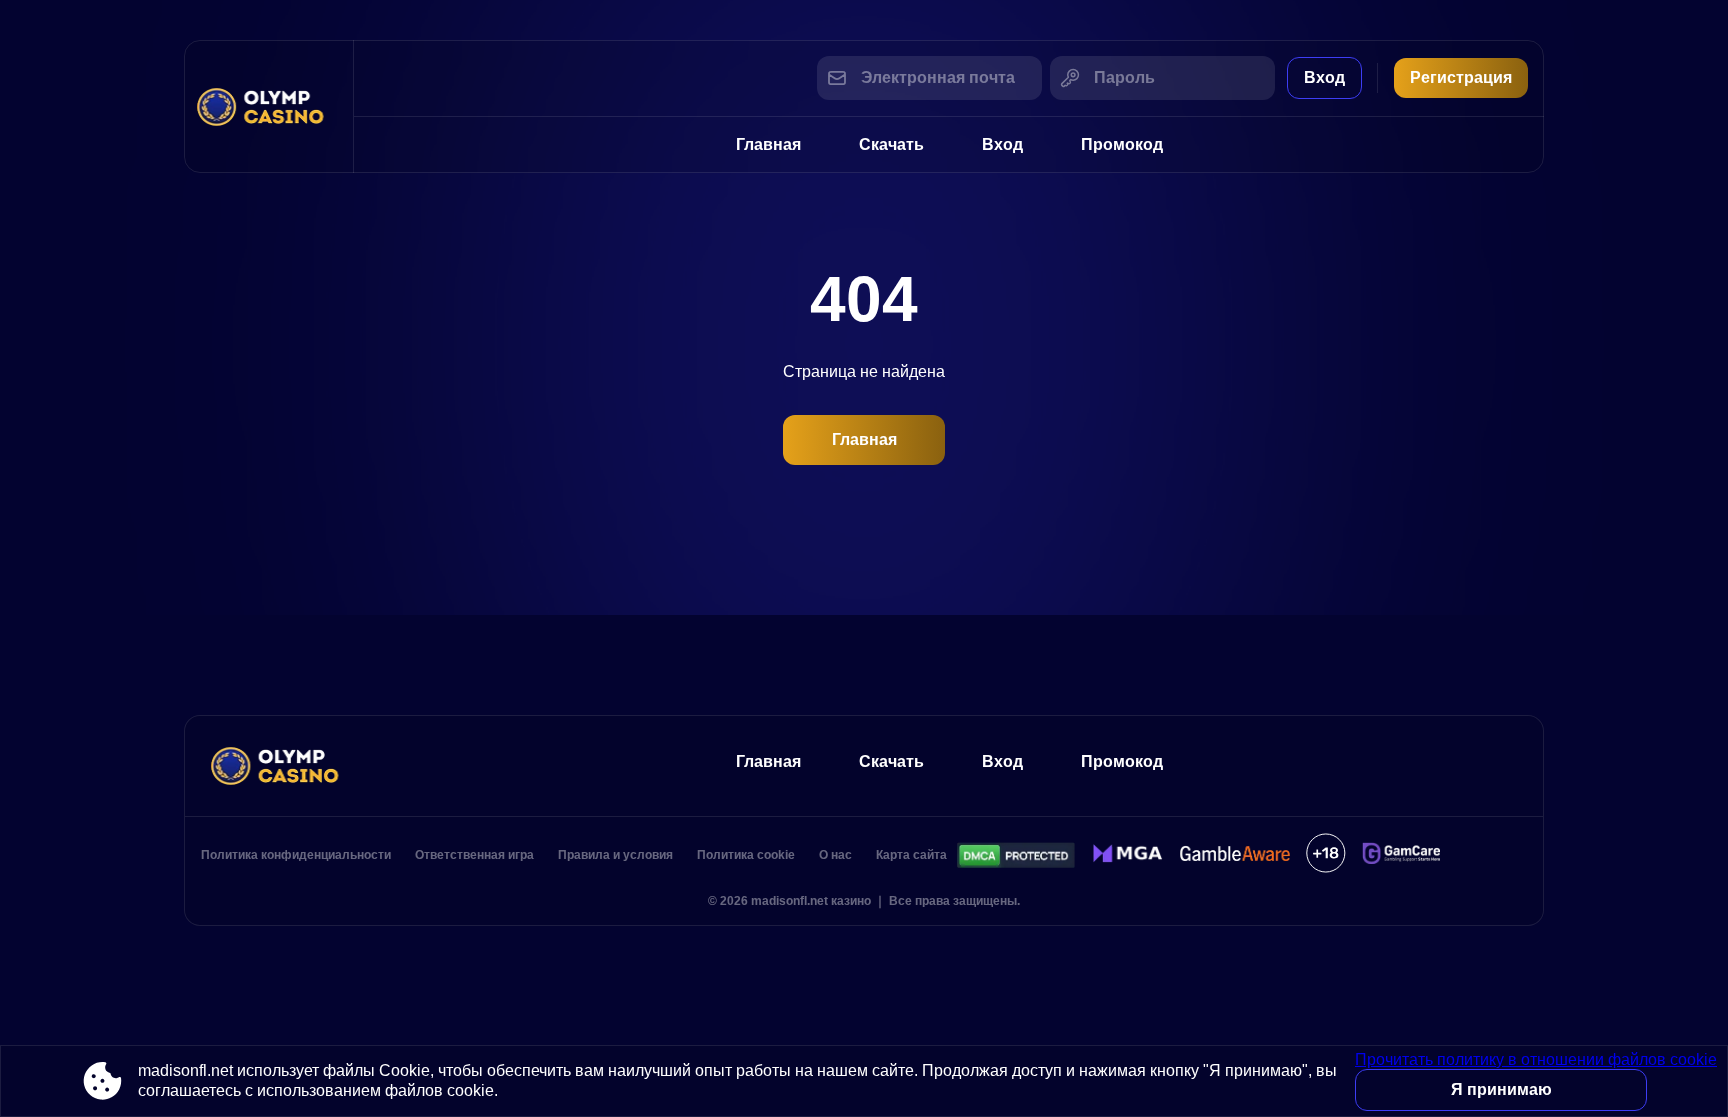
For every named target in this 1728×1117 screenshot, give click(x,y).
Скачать (891, 144)
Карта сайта (911, 855)
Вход (1324, 77)
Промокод (1122, 144)
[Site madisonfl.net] (269, 106)
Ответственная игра (474, 855)
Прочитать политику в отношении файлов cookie (1536, 1059)
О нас (835, 855)
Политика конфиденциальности (296, 855)
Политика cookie (746, 855)
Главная (768, 144)
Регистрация (1461, 77)
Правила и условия (615, 855)
